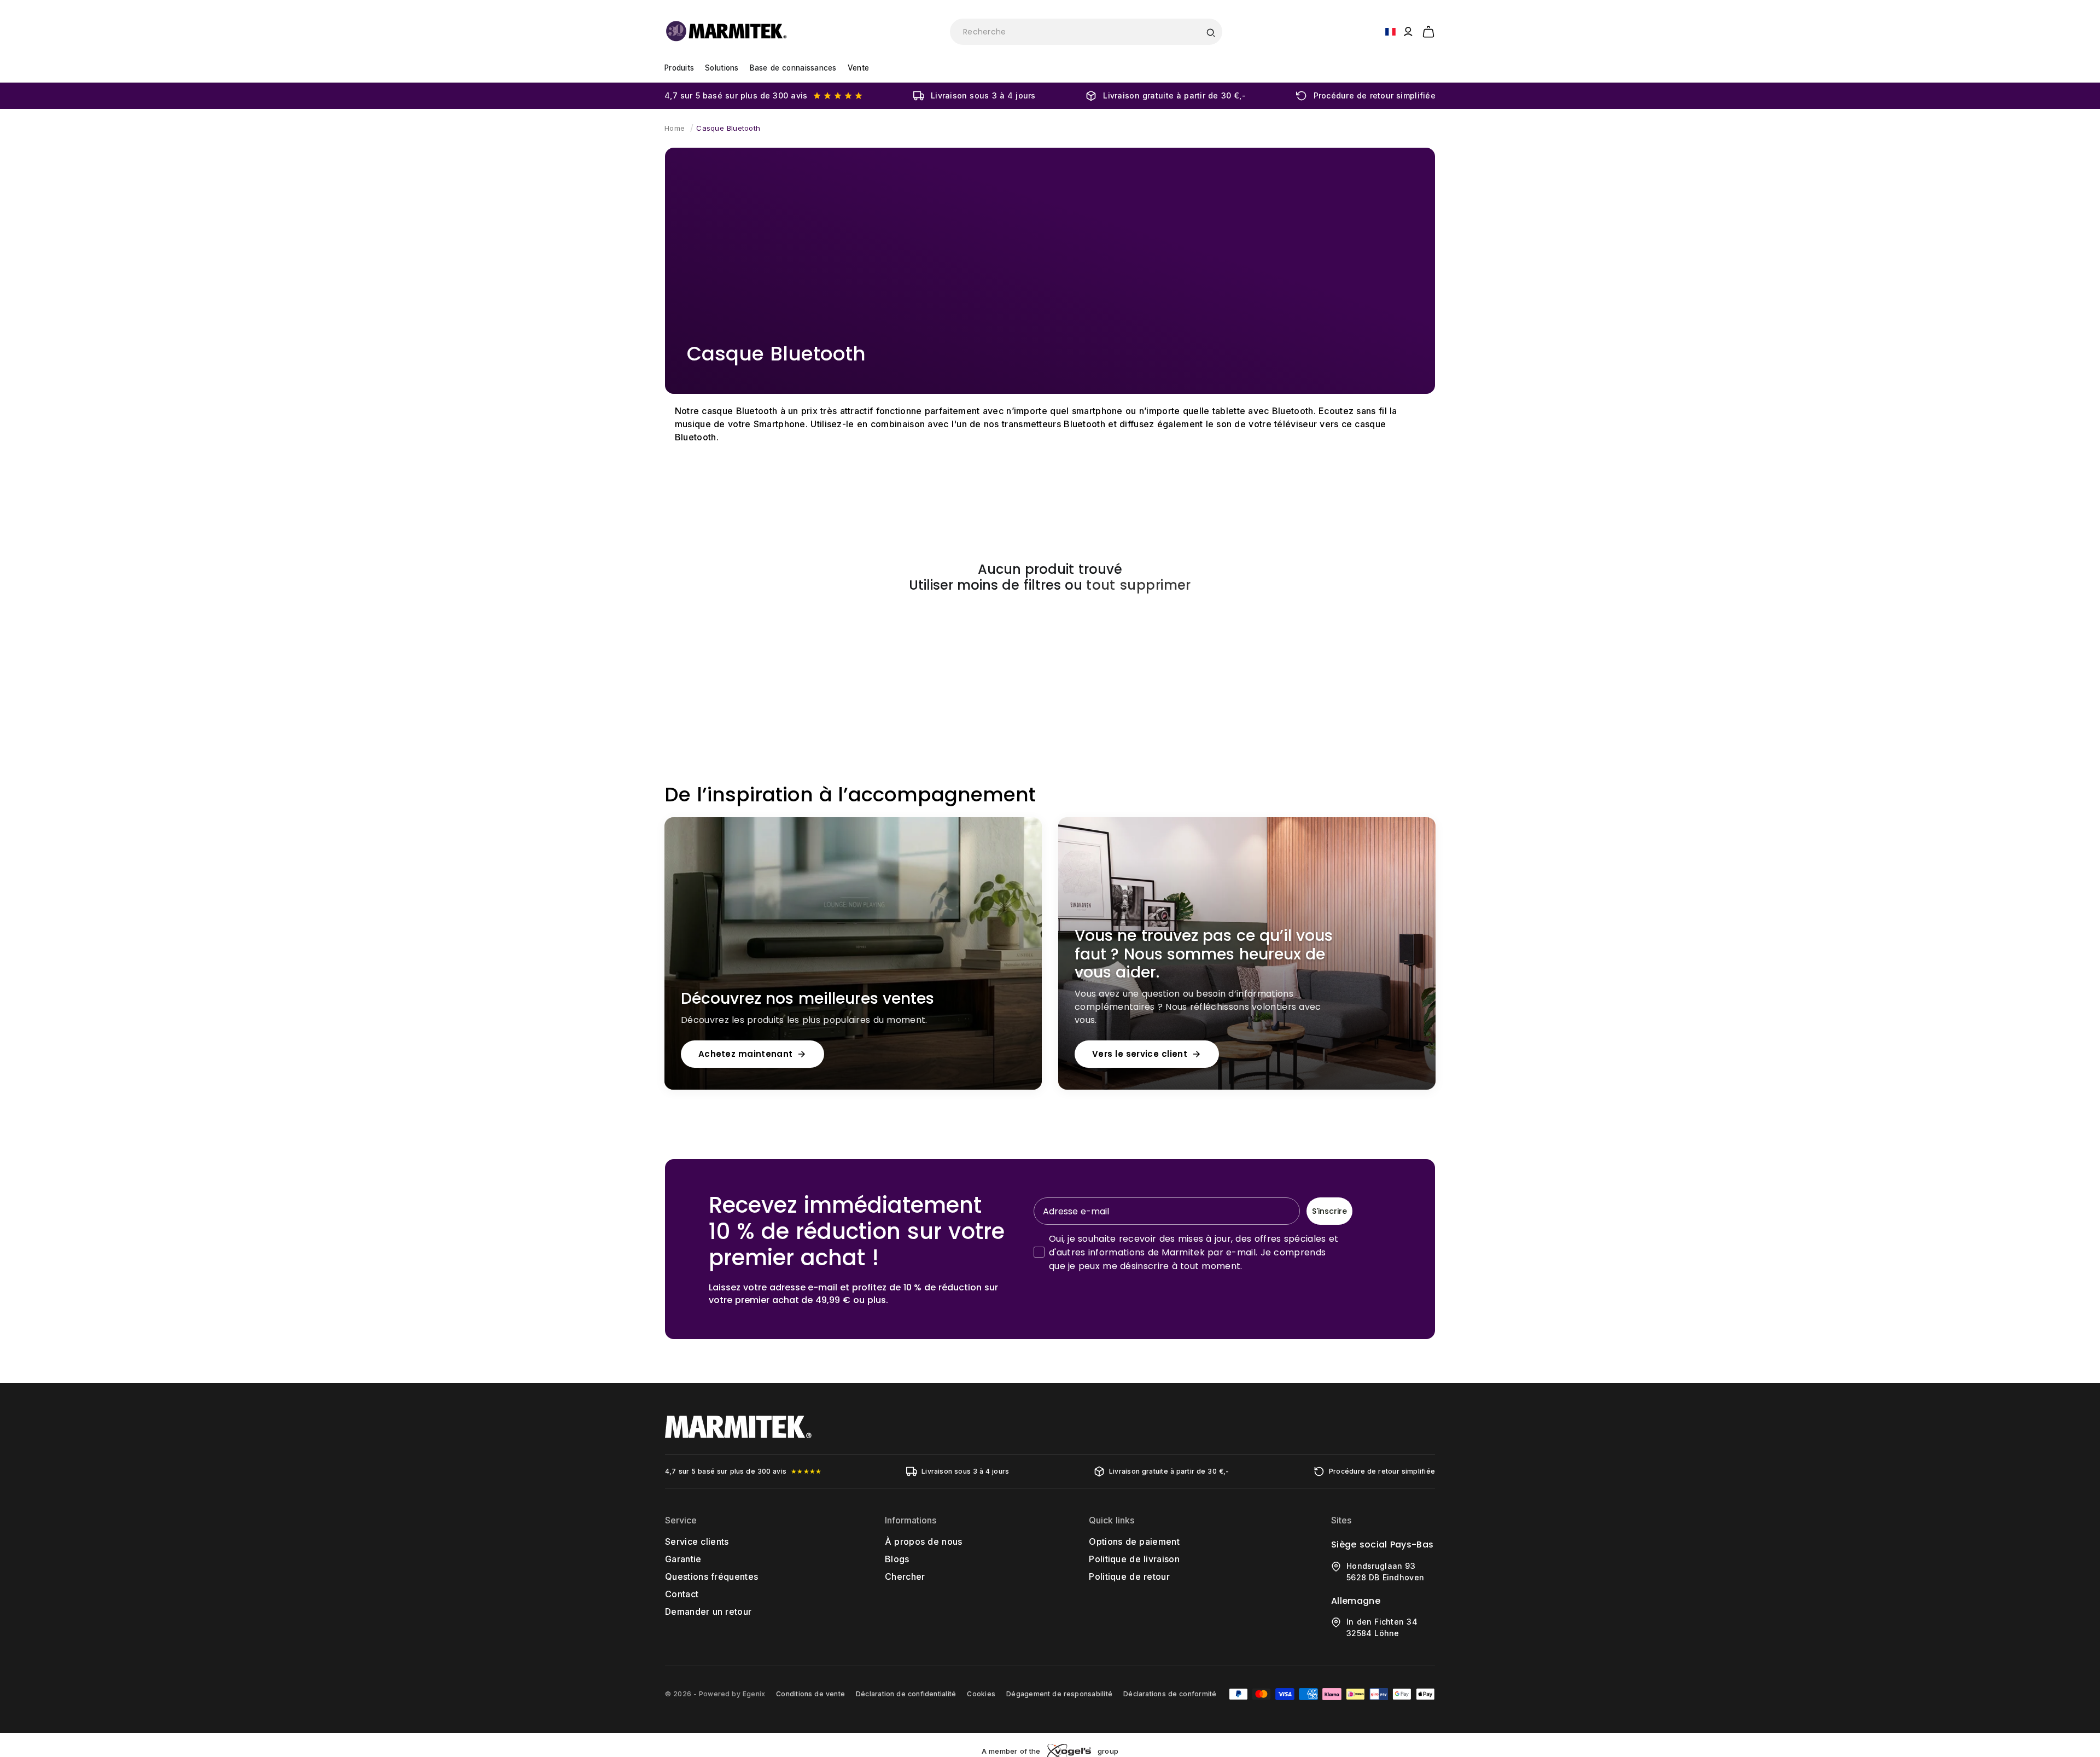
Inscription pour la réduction (1157, 1003)
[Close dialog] (1251, 779)
